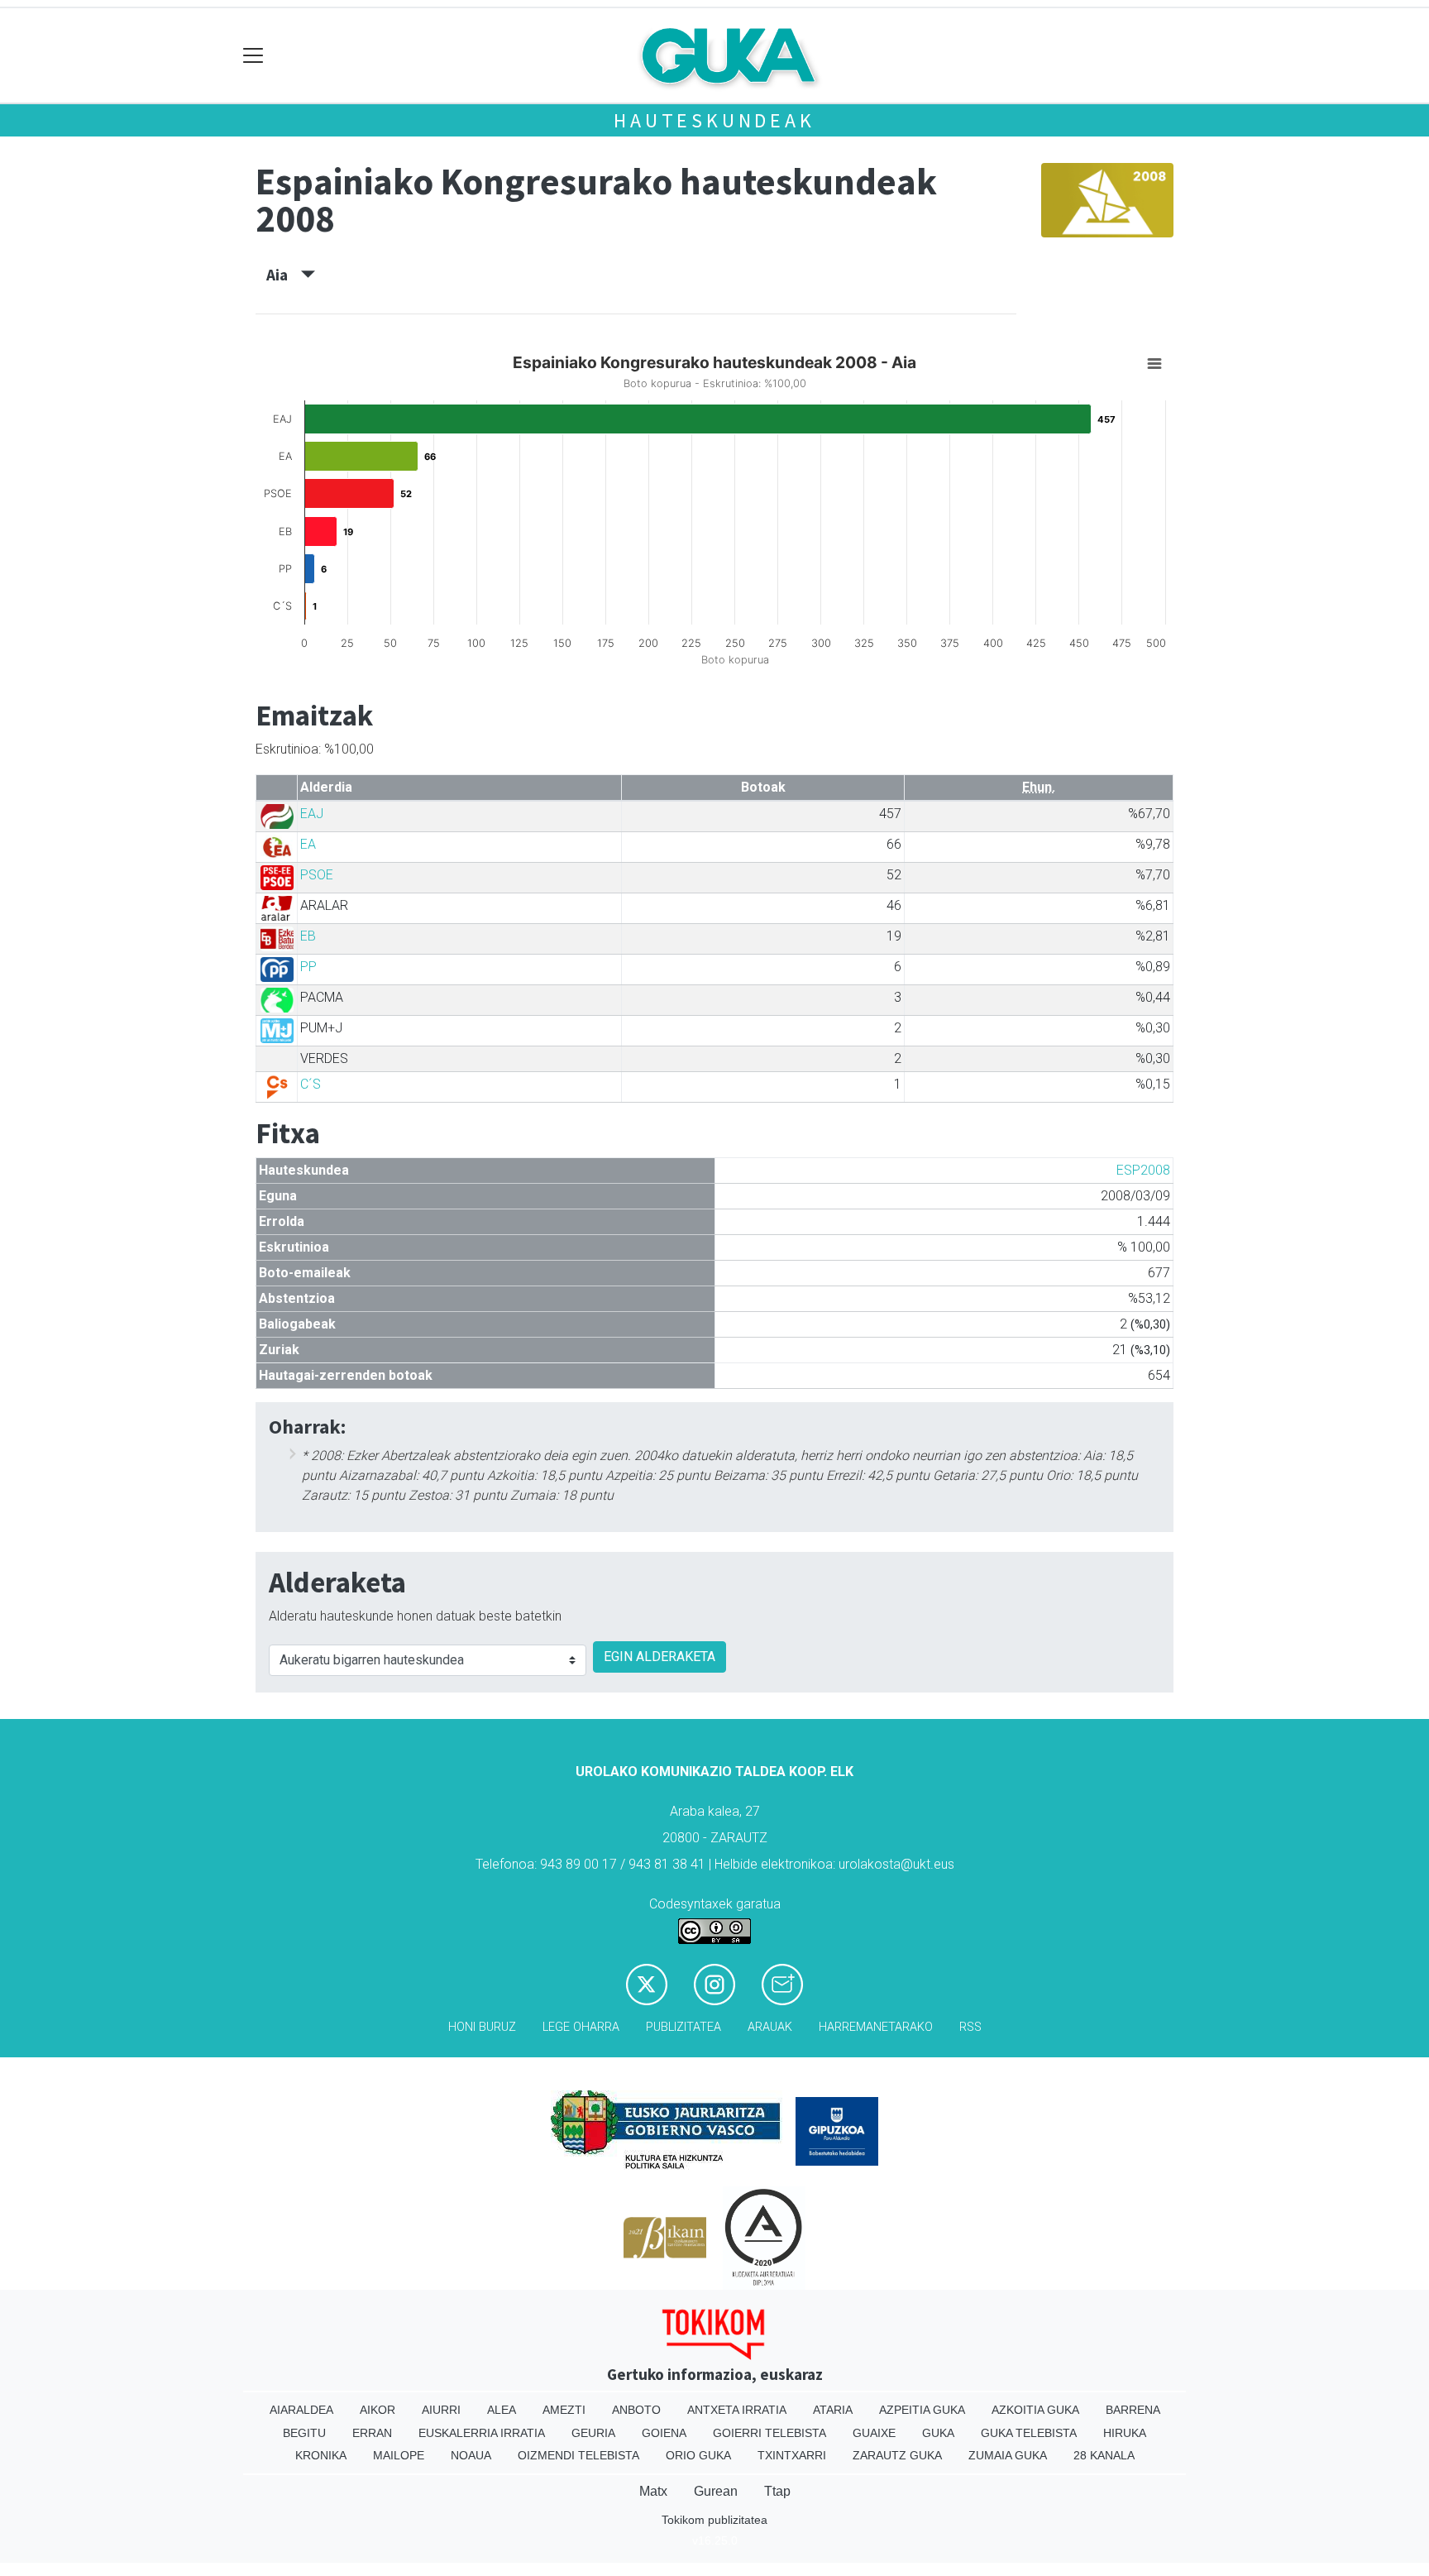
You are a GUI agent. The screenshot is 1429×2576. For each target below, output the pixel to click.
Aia (284, 275)
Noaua (471, 2455)
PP (308, 967)
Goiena (664, 2433)
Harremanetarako (876, 2027)
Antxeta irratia (737, 2410)
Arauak (770, 2027)
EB (308, 936)
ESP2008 (1143, 1170)
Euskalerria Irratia (482, 2433)
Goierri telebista (769, 2433)
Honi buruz (482, 2027)
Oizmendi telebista (578, 2455)
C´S (311, 1084)
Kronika (321, 2455)
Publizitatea (683, 2027)
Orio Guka (698, 2455)
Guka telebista (1029, 2433)
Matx (653, 2491)
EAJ (312, 814)
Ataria (833, 2410)
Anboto (636, 2410)
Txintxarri (792, 2455)
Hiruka (1125, 2433)
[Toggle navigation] (253, 56)
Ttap (777, 2491)
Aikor (378, 2410)
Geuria (593, 2433)
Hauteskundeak (714, 120)
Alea (502, 2410)
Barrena (1133, 2410)
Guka (938, 2433)
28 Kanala (1104, 2455)
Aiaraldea (301, 2410)
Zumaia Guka (1008, 2455)
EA (308, 844)
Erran (372, 2433)
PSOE (317, 875)
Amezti (564, 2410)
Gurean (716, 2491)
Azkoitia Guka (1035, 2410)
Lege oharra (581, 2027)
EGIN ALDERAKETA (660, 1657)
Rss (970, 2027)
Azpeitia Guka (922, 2410)
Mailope (399, 2455)
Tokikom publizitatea (714, 2520)
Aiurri (441, 2410)
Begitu (304, 2433)
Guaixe (874, 2433)
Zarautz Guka (897, 2455)
